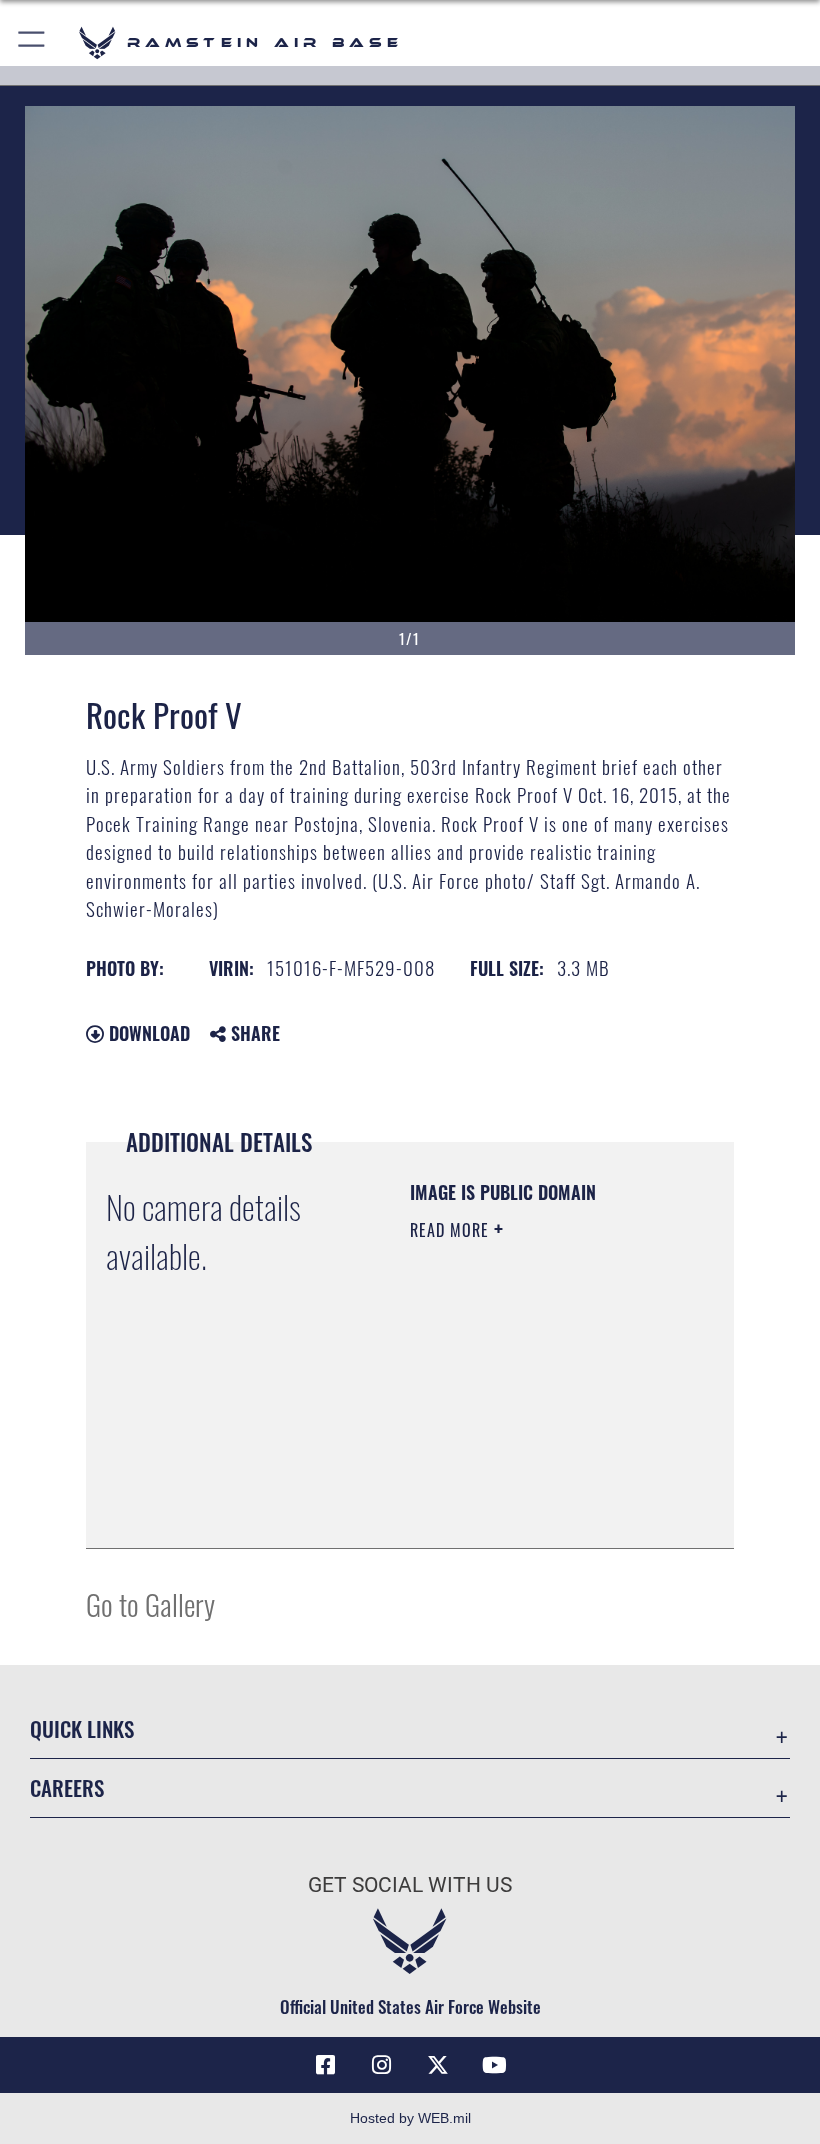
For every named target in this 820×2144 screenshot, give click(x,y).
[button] (32, 42)
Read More (452, 1230)
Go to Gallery (150, 1603)
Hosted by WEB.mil (410, 2118)
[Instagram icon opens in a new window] (382, 2065)
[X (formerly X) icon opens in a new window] (438, 2065)
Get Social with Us (410, 1885)
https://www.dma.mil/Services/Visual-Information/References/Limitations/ (531, 1483)
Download (147, 1033)
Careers (67, 1787)
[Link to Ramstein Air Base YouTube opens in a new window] (494, 2065)
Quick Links (82, 1728)
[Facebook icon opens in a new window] (326, 2065)
